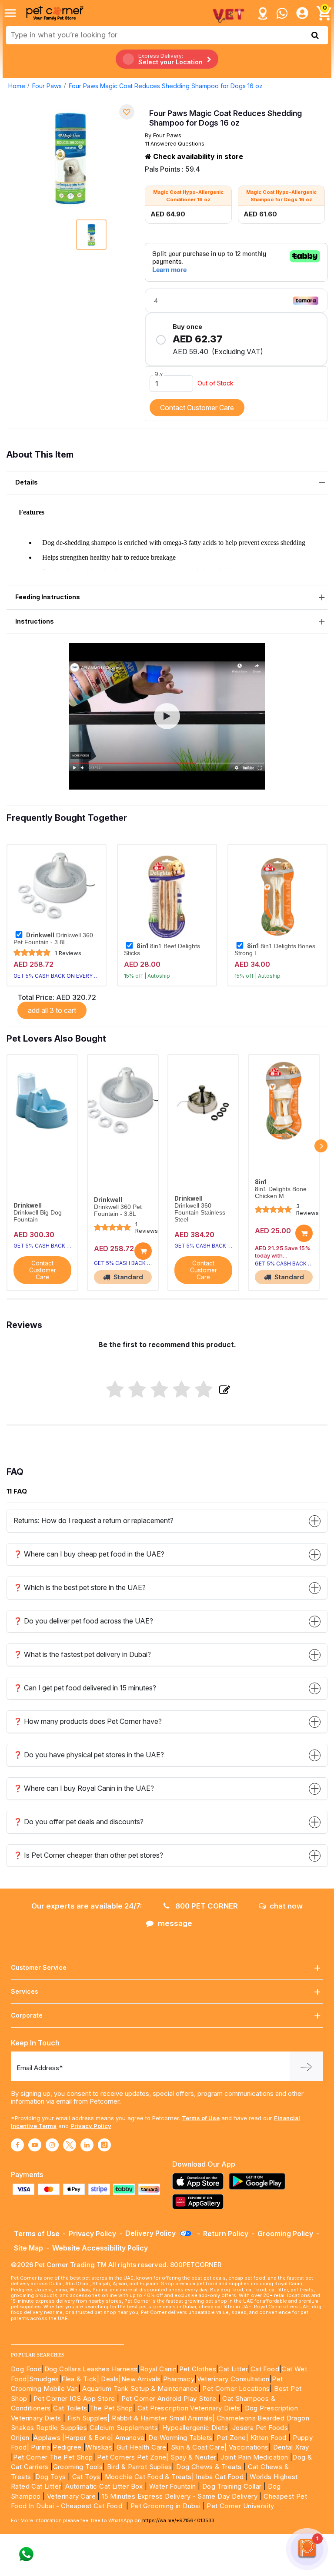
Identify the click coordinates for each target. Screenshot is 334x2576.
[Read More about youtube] (35, 2145)
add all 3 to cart (52, 1010)
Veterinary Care (72, 2496)
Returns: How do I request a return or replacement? (94, 1520)
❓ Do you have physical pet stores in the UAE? (89, 1755)
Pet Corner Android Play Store (168, 2398)
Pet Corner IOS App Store (74, 2398)
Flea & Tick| (81, 2379)
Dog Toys (50, 2477)
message (175, 1923)
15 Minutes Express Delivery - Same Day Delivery (180, 2496)
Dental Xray (291, 2447)
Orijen (21, 2438)
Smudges (44, 2379)
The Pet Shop (111, 2408)
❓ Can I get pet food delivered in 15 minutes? (85, 1688)
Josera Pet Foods (259, 2428)
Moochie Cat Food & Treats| (149, 2477)
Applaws (47, 2438)
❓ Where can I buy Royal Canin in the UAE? (84, 1788)
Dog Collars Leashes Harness (91, 2369)
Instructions (35, 621)
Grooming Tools (78, 2467)
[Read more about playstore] (259, 2181)
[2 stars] (137, 1390)
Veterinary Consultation (233, 2379)
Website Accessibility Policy (100, 2248)
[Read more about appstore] (200, 2181)
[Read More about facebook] (17, 2145)
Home (17, 86)
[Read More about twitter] (70, 2145)
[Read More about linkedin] (87, 2145)
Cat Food (265, 2369)
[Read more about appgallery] (200, 2202)
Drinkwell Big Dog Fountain (38, 1216)
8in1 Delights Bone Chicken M (281, 1193)
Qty (159, 374)
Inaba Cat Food (220, 2477)
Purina (40, 2447)
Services (25, 1991)
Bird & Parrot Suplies (139, 2467)
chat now (286, 1906)
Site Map (28, 2248)
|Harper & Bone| (88, 2438)
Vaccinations (247, 2447)
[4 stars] (182, 1390)
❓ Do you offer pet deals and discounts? (78, 1822)
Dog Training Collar (231, 2486)
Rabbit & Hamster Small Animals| (164, 2418)
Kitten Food (269, 2438)
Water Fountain (174, 2486)
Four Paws (47, 86)
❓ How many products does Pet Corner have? (88, 1721)
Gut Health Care (142, 2447)
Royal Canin (158, 2369)
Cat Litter (233, 2369)
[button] (167, 716)
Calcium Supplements (124, 2428)
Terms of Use (201, 2118)
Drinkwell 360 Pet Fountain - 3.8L (53, 939)
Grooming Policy (285, 2234)
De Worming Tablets (180, 2438)
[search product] (315, 35)
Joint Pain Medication (254, 2457)
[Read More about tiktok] (104, 2145)
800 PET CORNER (206, 1906)
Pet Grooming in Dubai (165, 2506)
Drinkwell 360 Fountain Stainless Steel (200, 1213)
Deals (110, 2379)
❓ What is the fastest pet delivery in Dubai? (82, 1654)
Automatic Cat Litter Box (104, 2486)
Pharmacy (179, 2379)
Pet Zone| (232, 2438)
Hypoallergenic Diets (195, 2428)
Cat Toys (86, 2477)
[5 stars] (204, 1390)
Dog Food (26, 2369)
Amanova (130, 2438)
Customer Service (39, 1967)
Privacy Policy (91, 2126)
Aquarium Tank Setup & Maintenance (140, 2388)
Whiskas (99, 2447)
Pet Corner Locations (235, 2388)
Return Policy (226, 2234)
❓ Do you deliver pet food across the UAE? (83, 1621)
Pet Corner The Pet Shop (53, 2457)
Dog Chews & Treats (209, 2467)
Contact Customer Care (197, 408)
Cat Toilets (70, 2408)
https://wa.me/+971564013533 (178, 2520)
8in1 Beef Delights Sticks (162, 949)
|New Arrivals (140, 2379)
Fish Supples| (88, 2418)
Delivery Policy (151, 2233)
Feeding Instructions (48, 597)
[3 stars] (159, 1390)
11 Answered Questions (175, 144)
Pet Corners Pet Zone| (133, 2457)
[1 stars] (115, 1390)
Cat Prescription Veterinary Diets (189, 2408)
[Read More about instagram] (52, 2145)
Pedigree (67, 2447)
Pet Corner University (240, 2506)
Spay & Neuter (193, 2457)
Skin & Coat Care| (199, 2447)
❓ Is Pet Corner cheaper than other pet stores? (88, 1855)
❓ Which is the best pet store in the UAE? (80, 1587)
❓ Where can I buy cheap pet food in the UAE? (89, 1554)
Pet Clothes (198, 2369)
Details (27, 482)
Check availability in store (197, 156)
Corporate (27, 2015)
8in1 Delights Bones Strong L (275, 949)
